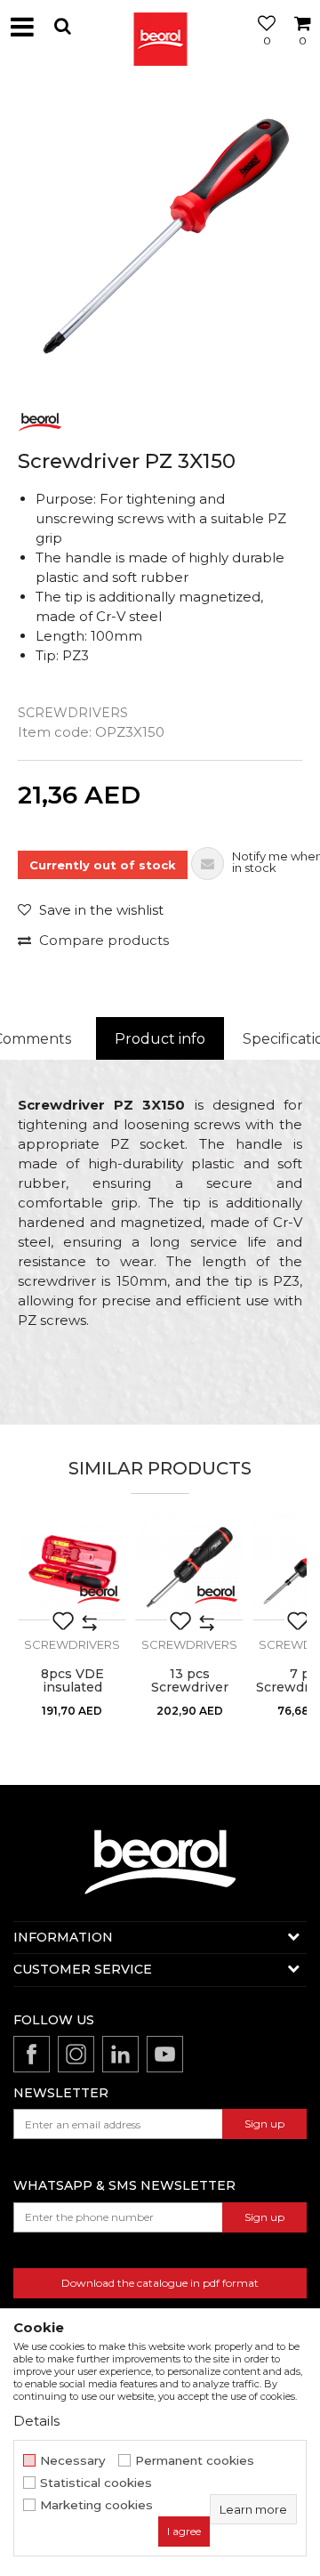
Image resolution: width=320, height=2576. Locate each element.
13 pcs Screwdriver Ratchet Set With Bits (190, 1694)
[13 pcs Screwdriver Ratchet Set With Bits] (189, 1566)
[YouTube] (165, 2054)
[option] (160, 236)
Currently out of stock (103, 865)
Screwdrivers (73, 713)
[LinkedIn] (120, 2054)
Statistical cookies (96, 2483)
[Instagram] (76, 2054)
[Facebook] (32, 2054)
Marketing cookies (96, 2505)
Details (36, 2421)
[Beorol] (160, 27)
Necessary (73, 2461)
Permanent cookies (195, 2461)
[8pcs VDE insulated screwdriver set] (72, 1566)
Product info (160, 1039)
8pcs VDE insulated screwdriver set (72, 1688)
